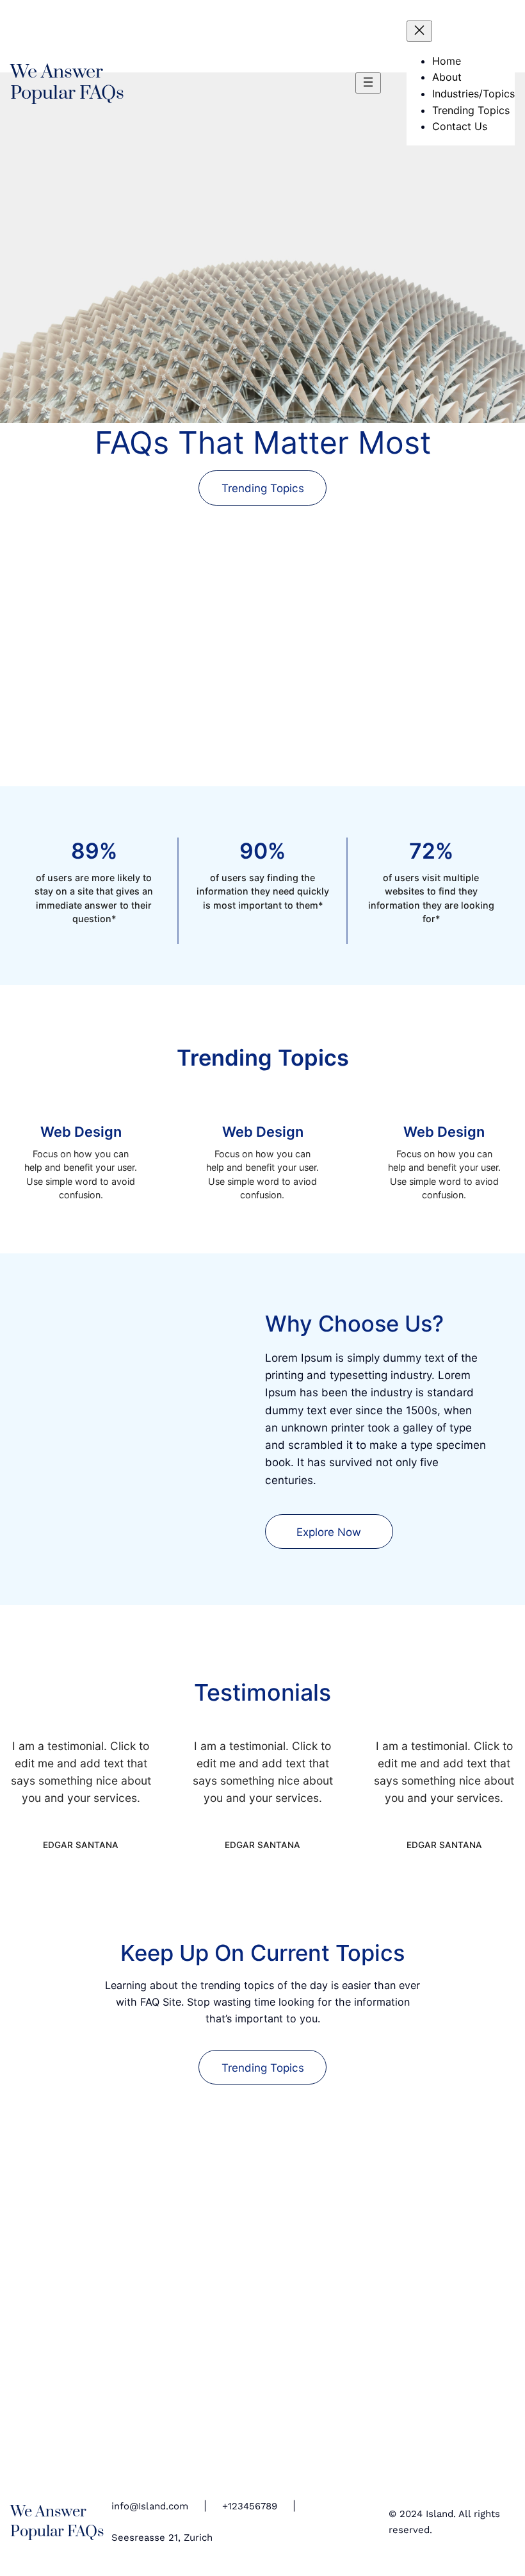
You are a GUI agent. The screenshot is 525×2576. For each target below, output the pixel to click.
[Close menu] (419, 31)
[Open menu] (368, 83)
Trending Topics (263, 488)
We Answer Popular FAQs (67, 82)
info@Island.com (150, 2506)
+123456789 (250, 2506)
